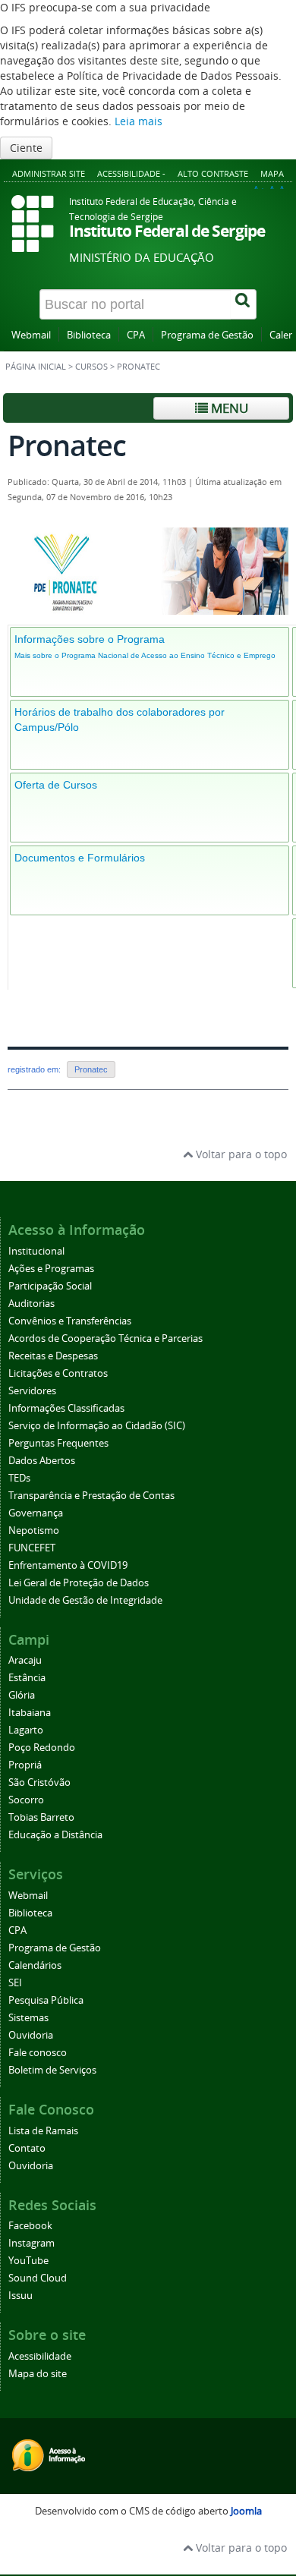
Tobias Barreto (41, 1817)
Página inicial (36, 367)
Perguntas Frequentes (58, 1443)
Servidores (32, 1391)
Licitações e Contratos (58, 1373)
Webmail (31, 335)
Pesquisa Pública (46, 2000)
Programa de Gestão (207, 335)
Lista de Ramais (43, 2131)
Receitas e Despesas (53, 1356)
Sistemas (28, 2018)
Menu (228, 408)
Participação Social (50, 1286)
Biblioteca (89, 335)
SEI (15, 1983)
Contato (27, 2148)
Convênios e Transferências (70, 1321)
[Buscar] (244, 304)
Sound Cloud (38, 2278)
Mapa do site (38, 2374)
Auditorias (31, 1304)
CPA (136, 335)
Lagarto (26, 1730)
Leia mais (139, 121)
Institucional (36, 1251)
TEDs (19, 1478)
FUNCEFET (32, 1548)
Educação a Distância (55, 1835)
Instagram (31, 2243)
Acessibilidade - (131, 173)
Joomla (246, 2511)
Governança (36, 1513)
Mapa (272, 173)
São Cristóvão (39, 1782)
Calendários (35, 1965)
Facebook (30, 2226)
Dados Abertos (42, 1461)
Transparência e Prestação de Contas (91, 1496)
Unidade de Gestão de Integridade (85, 1600)
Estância (27, 1678)
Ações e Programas (51, 1269)
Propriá (25, 1765)
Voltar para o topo (240, 1154)
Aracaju (25, 1660)
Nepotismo (34, 1530)
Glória (22, 1695)
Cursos (91, 367)
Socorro (26, 1800)
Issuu (20, 2296)
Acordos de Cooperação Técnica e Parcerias (105, 1338)
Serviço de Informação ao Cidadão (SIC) (97, 1426)
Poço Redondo (42, 1748)
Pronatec (91, 1069)
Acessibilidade (40, 2356)
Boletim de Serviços (52, 2070)
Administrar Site (49, 173)
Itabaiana (30, 1713)
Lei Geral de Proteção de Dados (79, 1583)
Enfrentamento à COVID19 (68, 1565)
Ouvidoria (31, 2035)
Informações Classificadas (66, 1408)
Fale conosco (38, 2053)
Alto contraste (213, 173)
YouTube (28, 2261)
